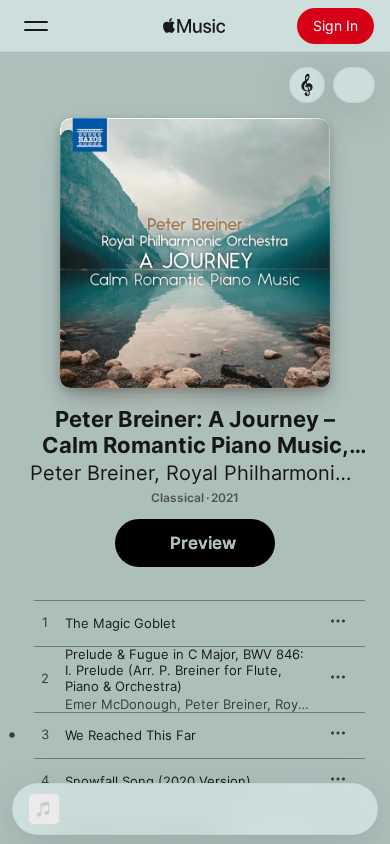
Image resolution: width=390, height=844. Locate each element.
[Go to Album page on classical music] (307, 85)
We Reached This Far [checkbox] (130, 735)
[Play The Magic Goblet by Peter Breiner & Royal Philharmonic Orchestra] (45, 623)
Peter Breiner (92, 473)
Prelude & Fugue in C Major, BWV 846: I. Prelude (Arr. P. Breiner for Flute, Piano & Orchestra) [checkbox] (184, 670)
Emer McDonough (121, 704)
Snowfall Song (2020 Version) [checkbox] (158, 781)
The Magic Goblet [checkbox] (120, 623)
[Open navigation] (36, 26)
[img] (194, 26)
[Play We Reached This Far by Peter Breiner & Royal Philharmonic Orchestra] (45, 735)
